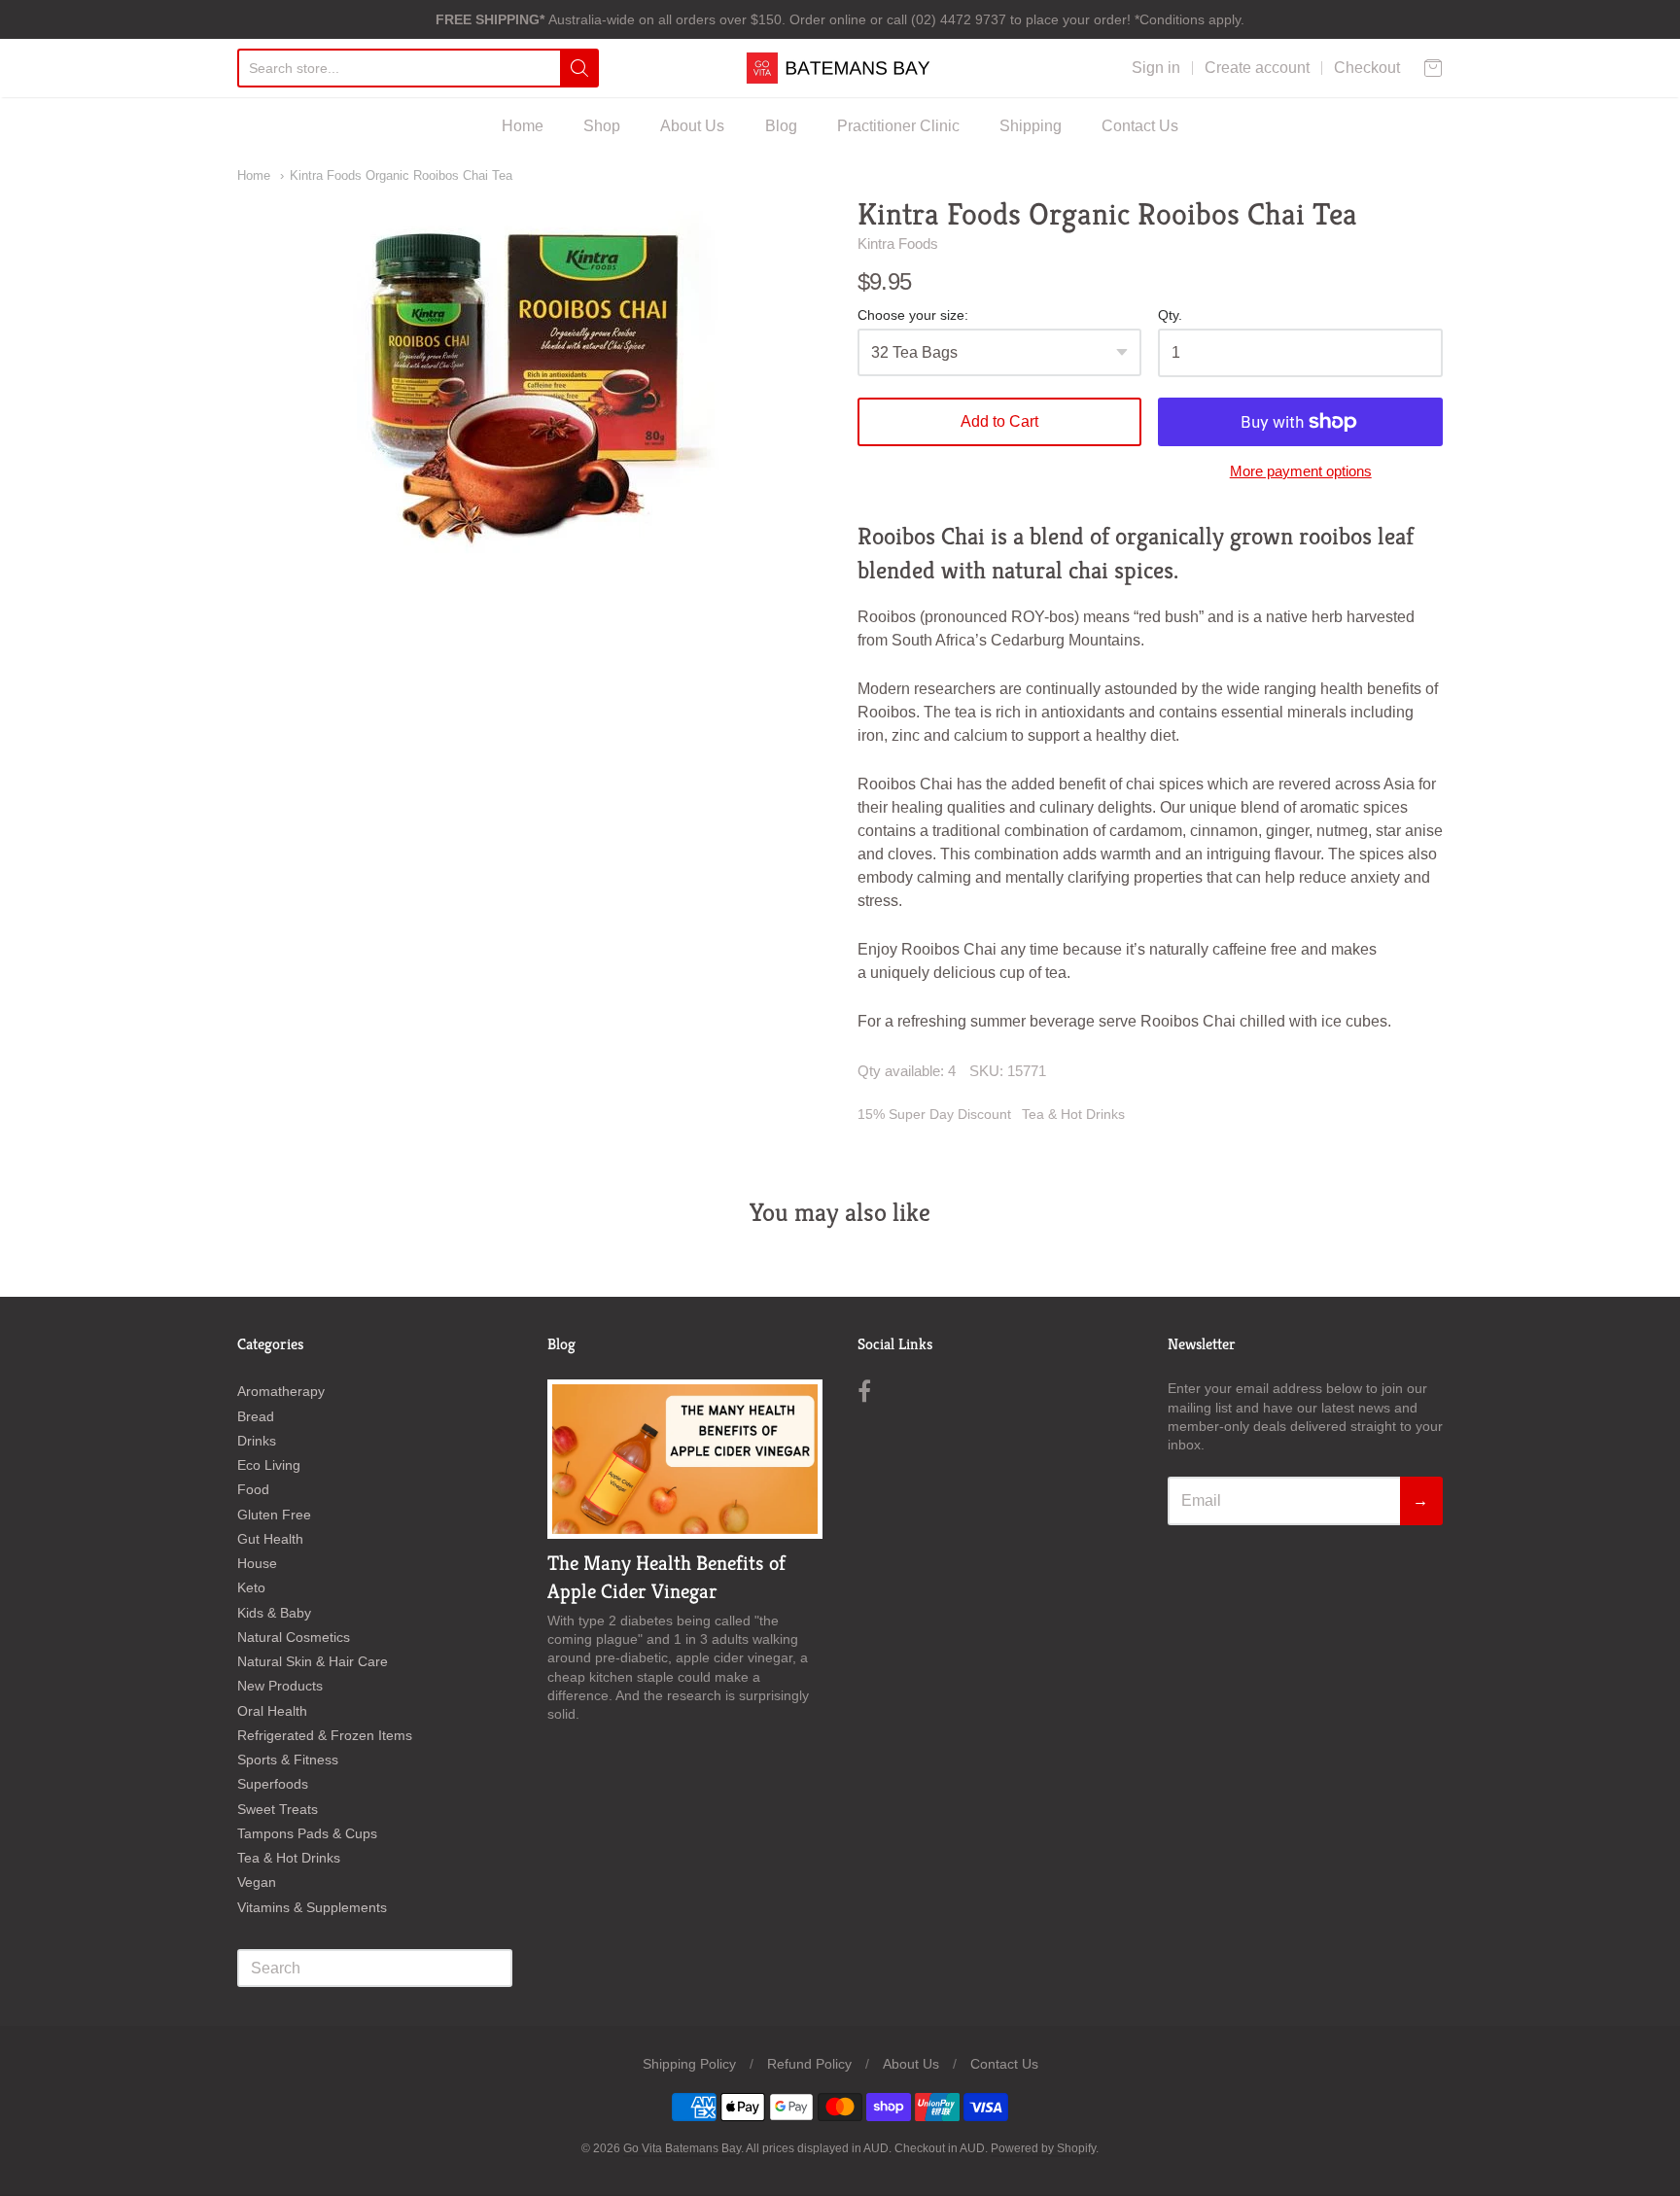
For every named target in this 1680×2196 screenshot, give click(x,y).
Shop (602, 126)
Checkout (1367, 68)
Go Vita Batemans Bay (682, 2148)
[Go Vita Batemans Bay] (840, 68)
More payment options (1301, 471)
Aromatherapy (281, 1391)
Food (253, 1489)
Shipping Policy (689, 2064)
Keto (251, 1587)
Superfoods (273, 1784)
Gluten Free (274, 1515)
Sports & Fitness (288, 1760)
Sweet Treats (278, 1809)
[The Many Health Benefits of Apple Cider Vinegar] (685, 1459)
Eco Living (269, 1465)
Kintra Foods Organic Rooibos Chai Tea (401, 175)
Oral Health (272, 1711)
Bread (256, 1416)
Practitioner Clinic (898, 126)
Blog (781, 126)
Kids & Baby (274, 1613)
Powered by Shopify (1043, 2148)
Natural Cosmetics (294, 1637)
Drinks (257, 1441)
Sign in (1156, 68)
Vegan (257, 1882)
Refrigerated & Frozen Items (325, 1735)
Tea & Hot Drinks (1073, 1114)
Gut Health (270, 1539)
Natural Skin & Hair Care (313, 1661)
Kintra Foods (898, 244)
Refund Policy (809, 2064)
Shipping (1031, 126)
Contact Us (1140, 126)
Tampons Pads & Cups (307, 1833)
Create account (1257, 68)
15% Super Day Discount (934, 1114)
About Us (692, 126)
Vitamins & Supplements (312, 1907)
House (257, 1563)
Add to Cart (999, 421)
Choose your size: (913, 315)
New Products (280, 1686)
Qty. (1170, 315)
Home (523, 126)
